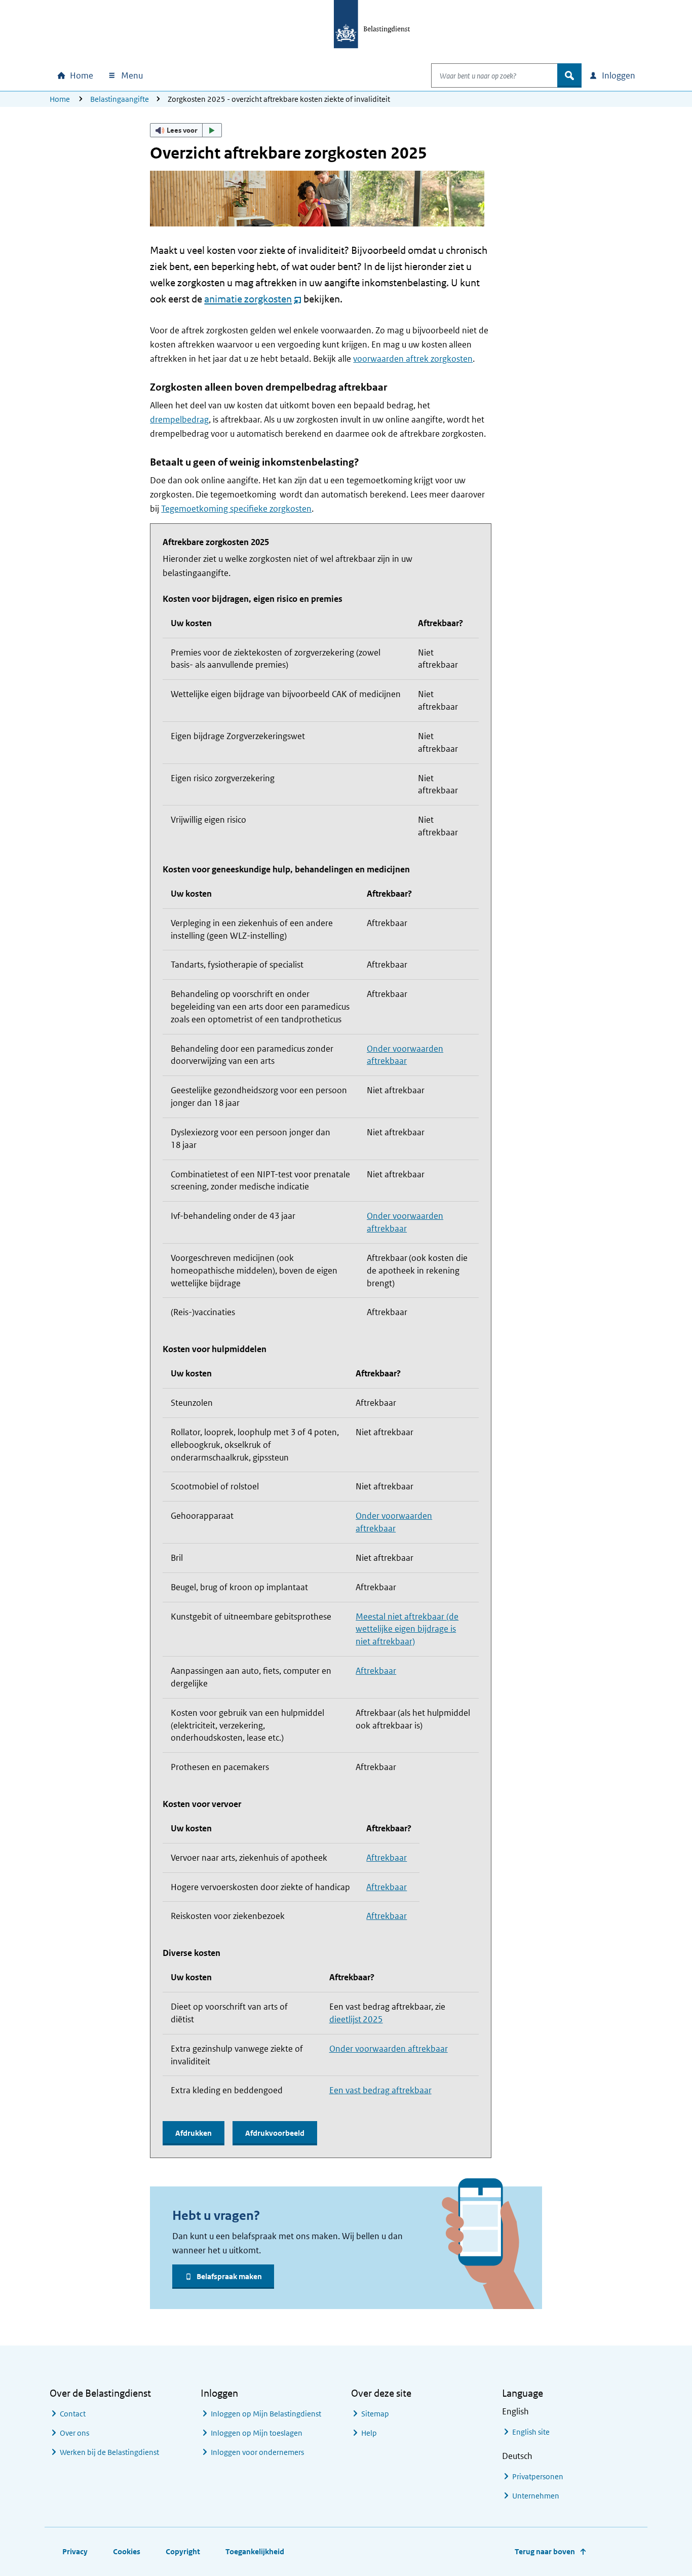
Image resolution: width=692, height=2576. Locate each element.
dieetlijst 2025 (356, 2019)
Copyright (183, 2551)
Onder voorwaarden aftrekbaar (389, 2049)
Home (60, 99)
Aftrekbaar (376, 1671)
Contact (73, 2414)
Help (369, 2433)
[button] (186, 130)
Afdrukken (194, 2133)
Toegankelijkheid (255, 2551)
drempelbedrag (179, 419)
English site (531, 2432)
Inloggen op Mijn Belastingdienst (266, 2414)
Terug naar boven (545, 2551)
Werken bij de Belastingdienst (109, 2452)
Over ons (74, 2433)
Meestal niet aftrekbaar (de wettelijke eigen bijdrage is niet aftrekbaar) (407, 1629)
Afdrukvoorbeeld (275, 2133)
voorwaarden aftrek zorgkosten (413, 359)
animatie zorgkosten (253, 299)
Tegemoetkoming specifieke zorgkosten (236, 509)
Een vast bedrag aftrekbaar (380, 2090)
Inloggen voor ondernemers (257, 2452)
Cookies (127, 2551)
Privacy (75, 2551)
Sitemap (375, 2414)
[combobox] (494, 75)
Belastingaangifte (120, 99)
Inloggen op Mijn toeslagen (257, 2433)
